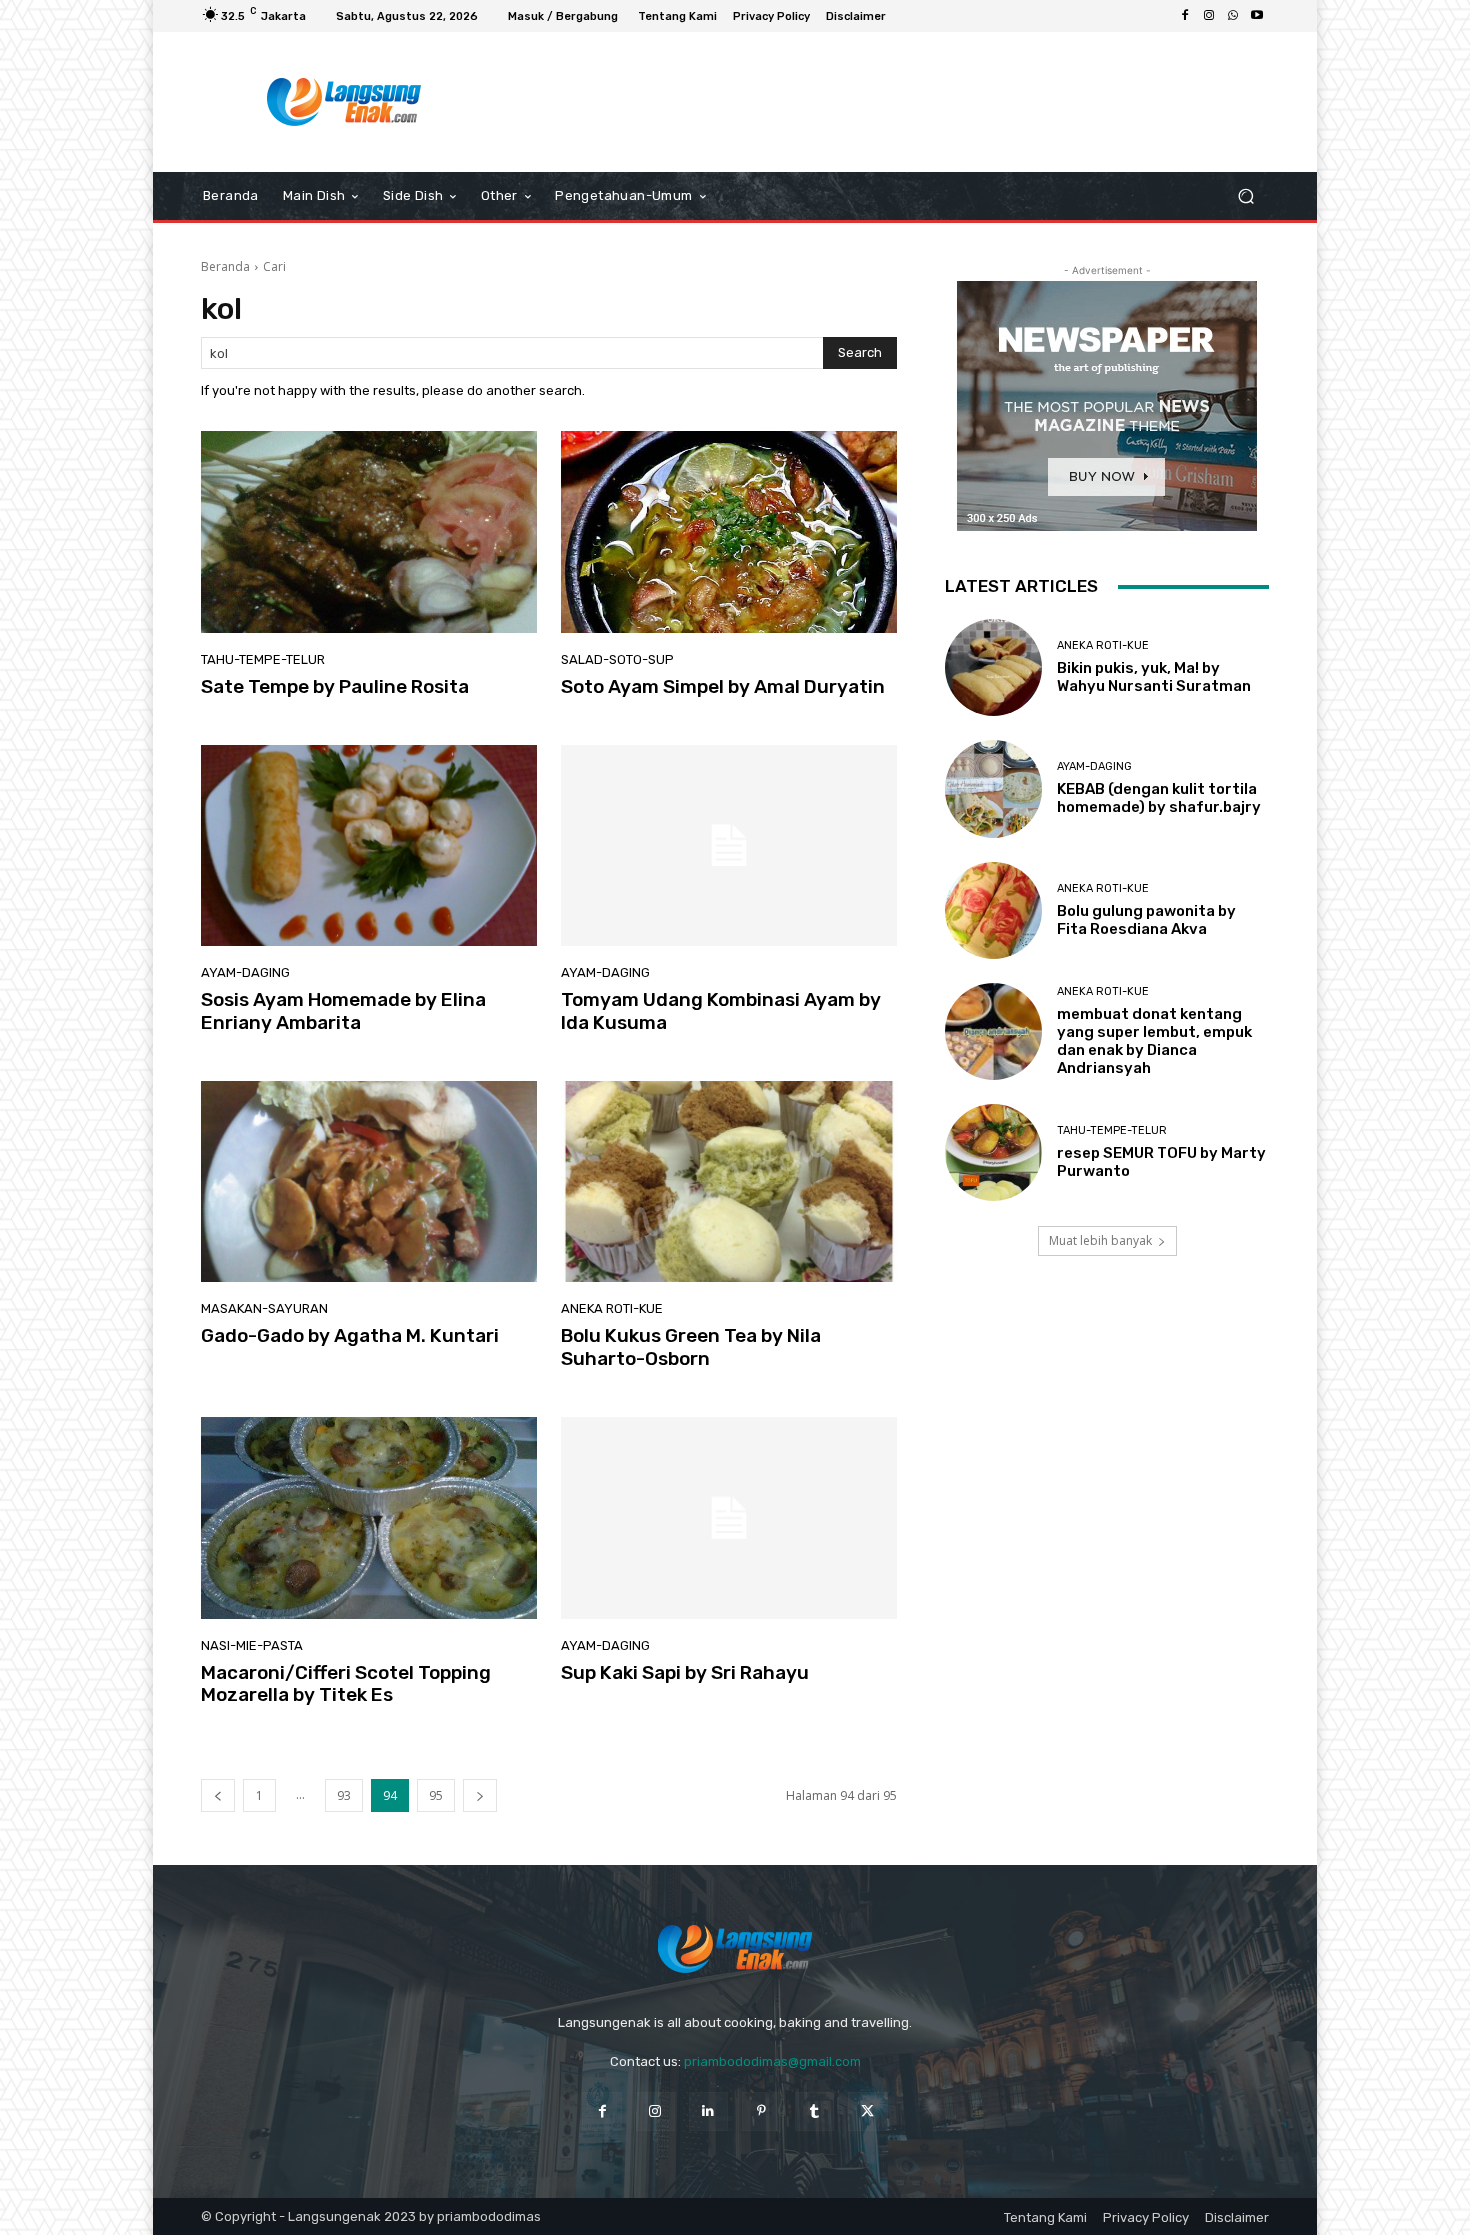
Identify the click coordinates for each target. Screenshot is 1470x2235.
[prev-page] (218, 1795)
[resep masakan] (344, 102)
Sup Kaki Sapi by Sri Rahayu (685, 1672)
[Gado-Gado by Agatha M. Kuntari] (369, 1182)
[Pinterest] (761, 2111)
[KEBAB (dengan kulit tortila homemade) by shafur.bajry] (993, 788)
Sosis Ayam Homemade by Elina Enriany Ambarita (343, 1011)
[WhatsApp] (1233, 16)
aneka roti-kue (612, 1308)
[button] (1245, 196)
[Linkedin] (708, 2111)
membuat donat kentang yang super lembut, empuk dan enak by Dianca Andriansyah (1154, 1041)
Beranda (225, 266)
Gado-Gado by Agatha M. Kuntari (350, 1335)
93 (344, 1795)
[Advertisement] (900, 102)
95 (436, 1795)
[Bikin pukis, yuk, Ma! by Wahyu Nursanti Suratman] (993, 667)
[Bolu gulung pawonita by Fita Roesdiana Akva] (993, 910)
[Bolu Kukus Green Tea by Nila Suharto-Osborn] (729, 1182)
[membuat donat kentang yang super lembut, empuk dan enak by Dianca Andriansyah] (993, 1031)
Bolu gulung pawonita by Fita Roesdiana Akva (1146, 920)
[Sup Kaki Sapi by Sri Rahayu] (729, 1518)
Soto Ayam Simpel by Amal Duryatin (723, 686)
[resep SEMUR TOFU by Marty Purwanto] (993, 1152)
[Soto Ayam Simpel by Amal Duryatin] (729, 532)
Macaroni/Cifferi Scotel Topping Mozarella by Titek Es (346, 1684)
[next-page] (480, 1795)
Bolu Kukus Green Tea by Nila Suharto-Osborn (691, 1347)
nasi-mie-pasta (252, 1645)
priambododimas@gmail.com (772, 2061)
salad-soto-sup (617, 659)
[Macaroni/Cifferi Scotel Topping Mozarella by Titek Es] (369, 1518)
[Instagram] (1209, 16)
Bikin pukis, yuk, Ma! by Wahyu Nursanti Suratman (1154, 677)
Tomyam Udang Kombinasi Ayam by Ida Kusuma (721, 1011)
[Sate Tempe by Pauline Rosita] (369, 532)
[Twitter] (867, 2111)
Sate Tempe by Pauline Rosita (335, 686)
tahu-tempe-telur (263, 659)
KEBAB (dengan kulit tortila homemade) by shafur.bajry (1159, 798)
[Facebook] (1185, 16)
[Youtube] (1257, 16)
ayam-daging (245, 972)
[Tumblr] (814, 2111)
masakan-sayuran (264, 1308)
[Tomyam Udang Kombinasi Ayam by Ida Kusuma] (729, 846)
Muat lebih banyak (1100, 1240)
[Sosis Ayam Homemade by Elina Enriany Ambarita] (369, 846)
